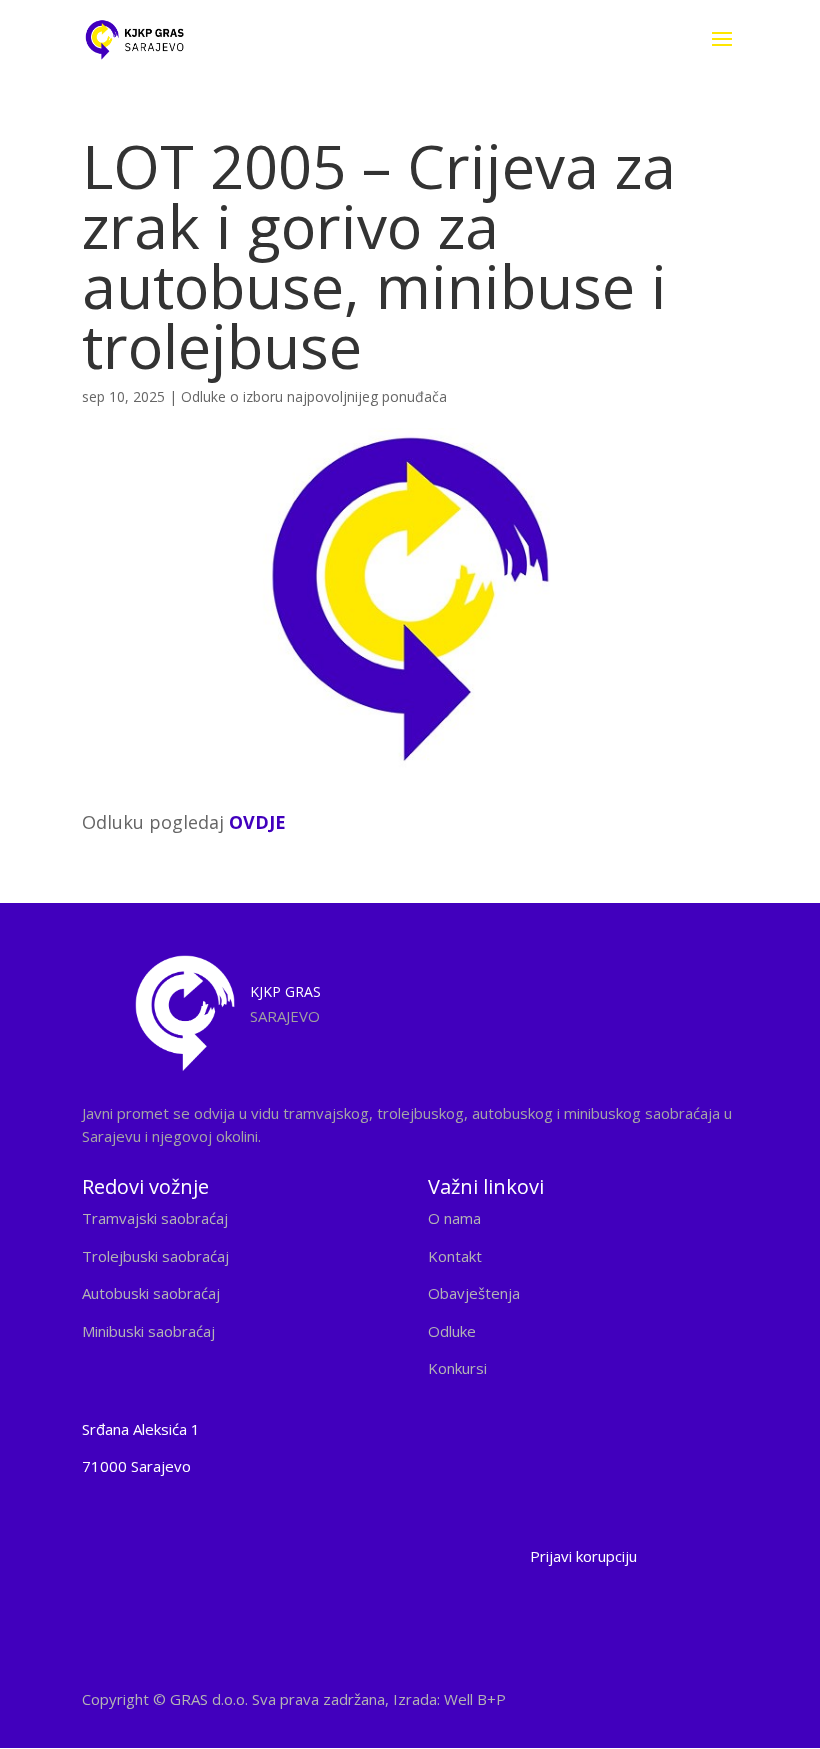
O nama (454, 1218)
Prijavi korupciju (583, 1556)
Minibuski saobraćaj (148, 1331)
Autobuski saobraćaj (151, 1293)
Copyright (294, 1699)
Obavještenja (474, 1293)
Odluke (452, 1331)
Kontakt (455, 1256)
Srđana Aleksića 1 (141, 1429)
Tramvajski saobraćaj (155, 1218)
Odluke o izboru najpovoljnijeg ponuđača (314, 396)
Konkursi (457, 1368)
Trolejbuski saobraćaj (155, 1256)
